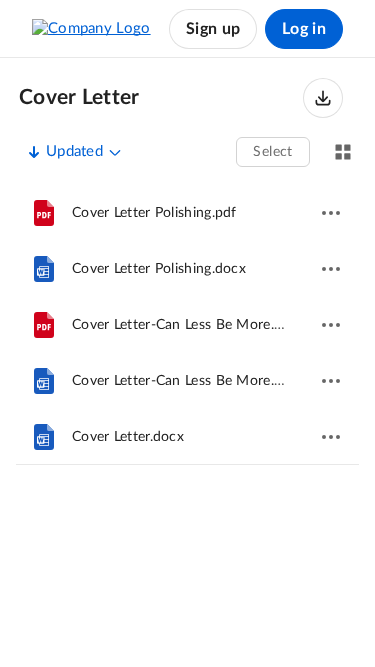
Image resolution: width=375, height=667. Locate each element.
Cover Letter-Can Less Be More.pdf (184, 325)
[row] (187, 213)
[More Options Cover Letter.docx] (331, 437)
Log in (304, 29)
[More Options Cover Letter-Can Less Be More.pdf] (331, 325)
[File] (44, 213)
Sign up (213, 29)
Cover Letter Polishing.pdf (154, 213)
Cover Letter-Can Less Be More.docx (188, 381)
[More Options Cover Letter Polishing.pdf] (331, 213)
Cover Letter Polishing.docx (159, 269)
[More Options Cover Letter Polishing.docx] (331, 269)
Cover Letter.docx (128, 437)
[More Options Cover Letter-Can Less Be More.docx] (331, 381)
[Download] (323, 98)
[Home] (91, 29)
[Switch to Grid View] (343, 152)
